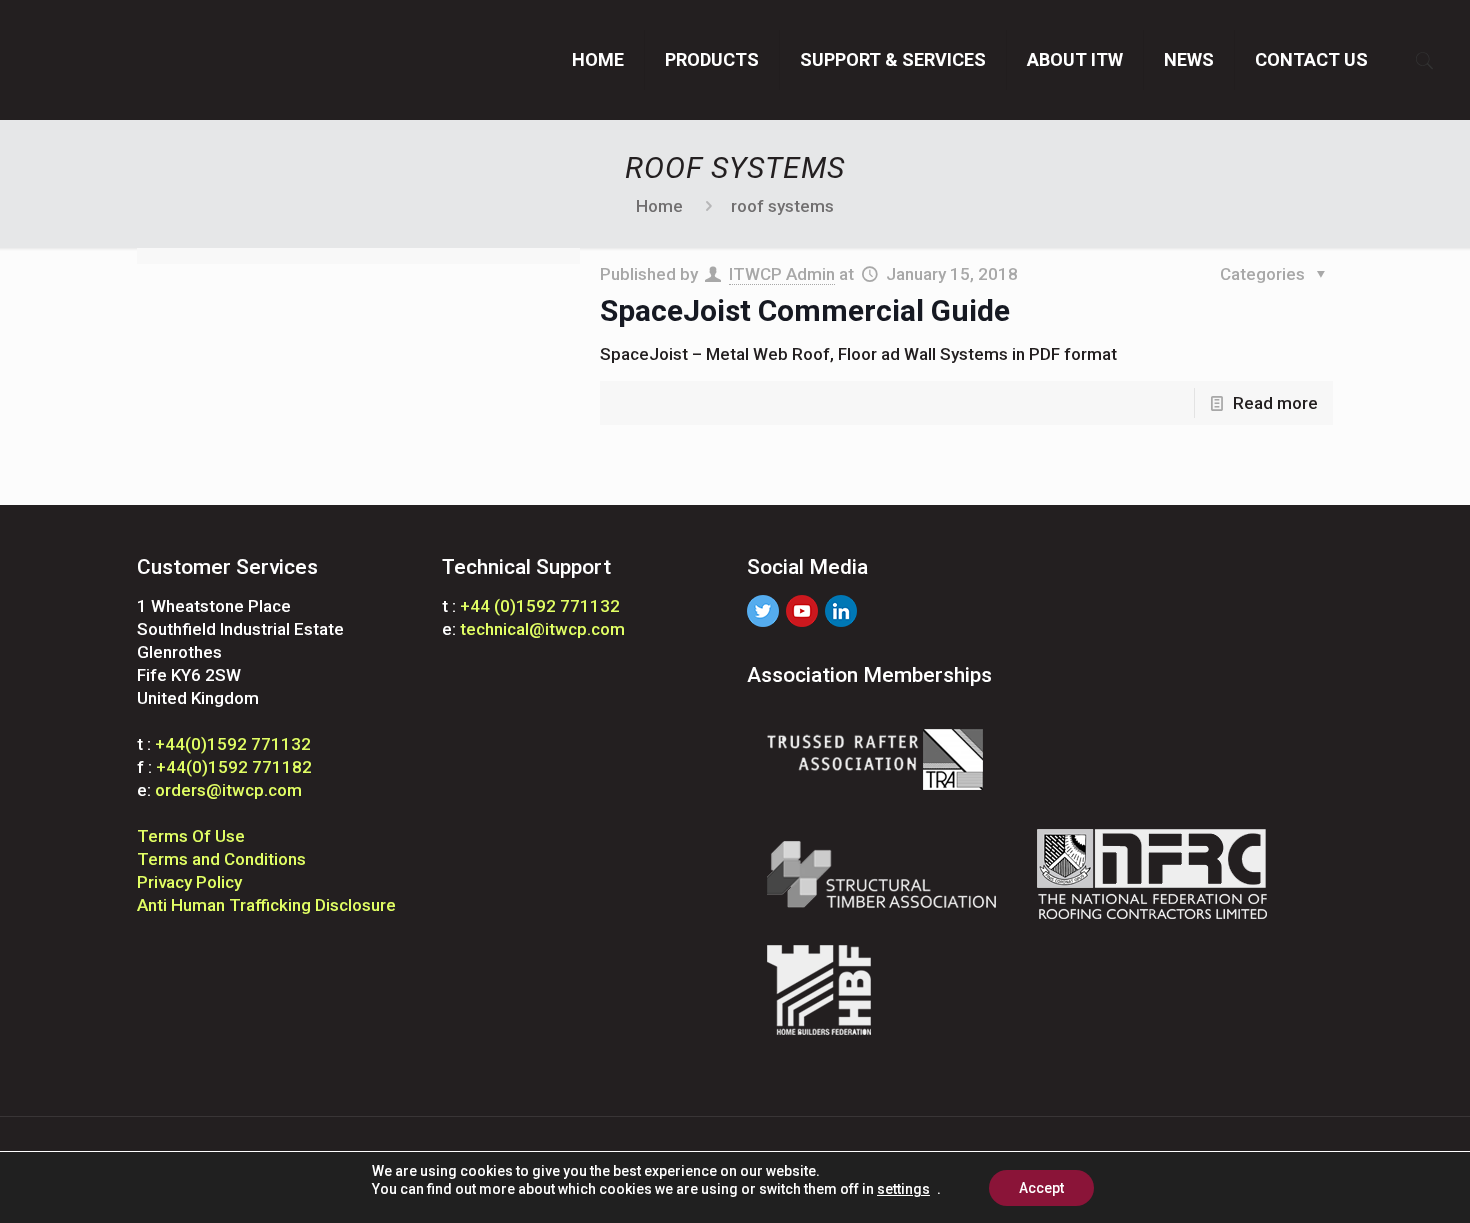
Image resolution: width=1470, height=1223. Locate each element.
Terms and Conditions (221, 859)
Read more (1275, 403)
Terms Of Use (191, 836)
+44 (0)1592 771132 (540, 606)
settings (903, 1189)
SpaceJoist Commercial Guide (805, 310)
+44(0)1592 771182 (234, 767)
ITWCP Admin (782, 274)
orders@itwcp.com (228, 790)
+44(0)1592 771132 (233, 744)
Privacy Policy (189, 882)
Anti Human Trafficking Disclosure (266, 905)
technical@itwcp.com (542, 629)
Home (659, 206)
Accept (1041, 1188)
